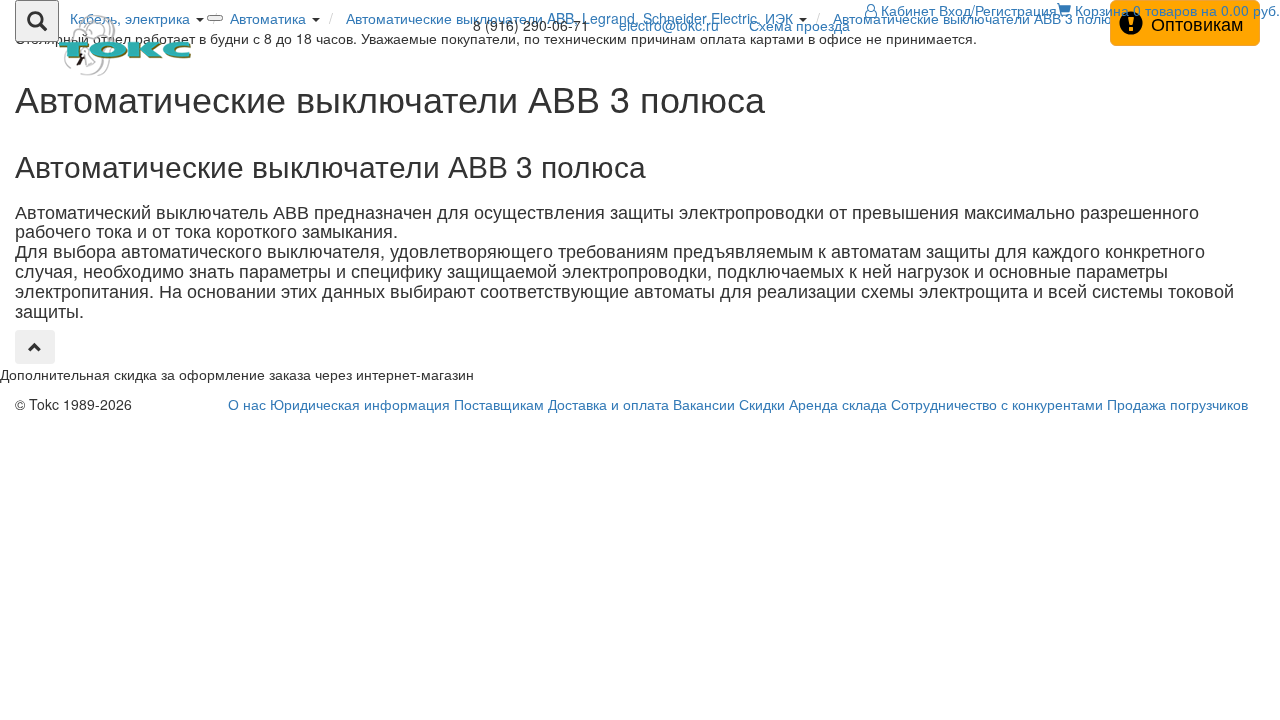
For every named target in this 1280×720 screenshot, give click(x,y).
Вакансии (704, 404)
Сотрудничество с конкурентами (997, 404)
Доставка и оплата (608, 404)
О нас (247, 404)
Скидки (762, 404)
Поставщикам (499, 404)
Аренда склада (838, 404)
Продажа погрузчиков (1177, 404)
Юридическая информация (360, 404)
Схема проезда (799, 25)
